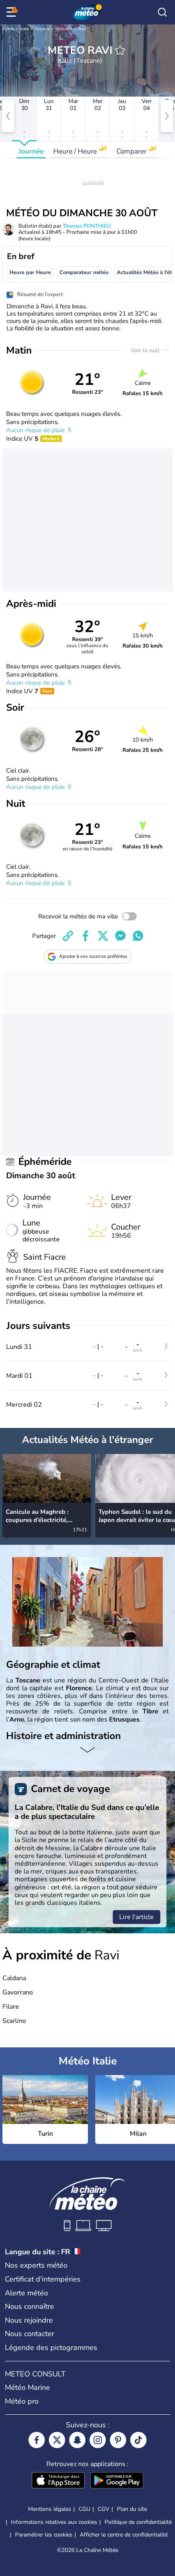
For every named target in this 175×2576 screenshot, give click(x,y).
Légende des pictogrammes (51, 2348)
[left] (8, 116)
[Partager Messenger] (120, 936)
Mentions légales (50, 2509)
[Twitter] (57, 2440)
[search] (162, 12)
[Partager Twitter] (103, 936)
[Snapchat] (77, 2440)
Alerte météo (26, 2293)
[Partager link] (68, 936)
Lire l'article (137, 1917)
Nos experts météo (36, 2265)
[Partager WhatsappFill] (138, 936)
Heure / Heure (76, 151)
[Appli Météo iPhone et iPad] (58, 2481)
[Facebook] (37, 2440)
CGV (104, 2509)
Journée (31, 151)
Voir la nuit (146, 350)
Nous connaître (30, 2306)
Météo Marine (27, 2387)
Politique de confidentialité (138, 2522)
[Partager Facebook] (85, 936)
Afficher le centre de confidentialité (124, 2535)
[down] (87, 1750)
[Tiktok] (138, 2440)
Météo (8, 29)
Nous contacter (30, 2334)
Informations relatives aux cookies (54, 2522)
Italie (24, 29)
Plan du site (132, 2509)
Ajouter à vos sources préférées (93, 956)
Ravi (82, 29)
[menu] (13, 12)
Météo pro (22, 2401)
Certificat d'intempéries (43, 2279)
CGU (84, 2509)
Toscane (42, 29)
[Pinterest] (118, 2440)
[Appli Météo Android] (117, 2481)
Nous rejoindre (29, 2320)
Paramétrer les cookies (44, 2535)
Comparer (132, 151)
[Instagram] (98, 2440)
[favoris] (120, 50)
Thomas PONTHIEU (87, 226)
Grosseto (64, 29)
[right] (167, 116)
